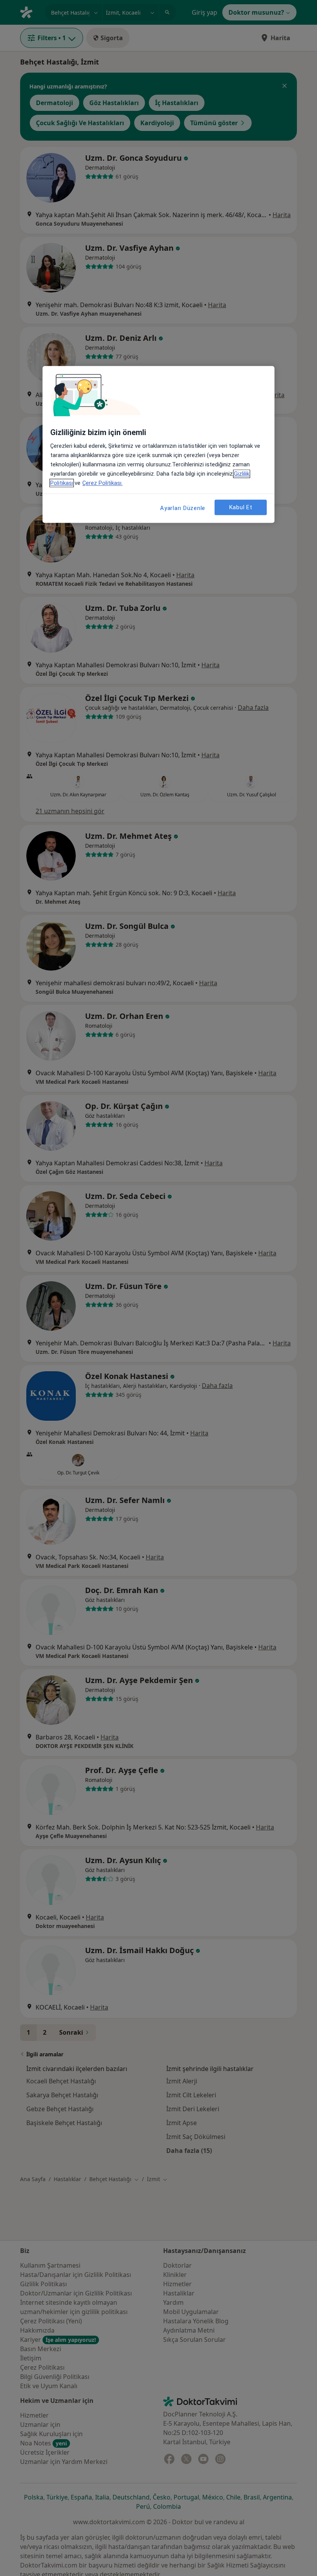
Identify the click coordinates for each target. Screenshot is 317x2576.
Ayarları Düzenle (183, 508)
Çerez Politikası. (102, 483)
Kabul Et (241, 507)
